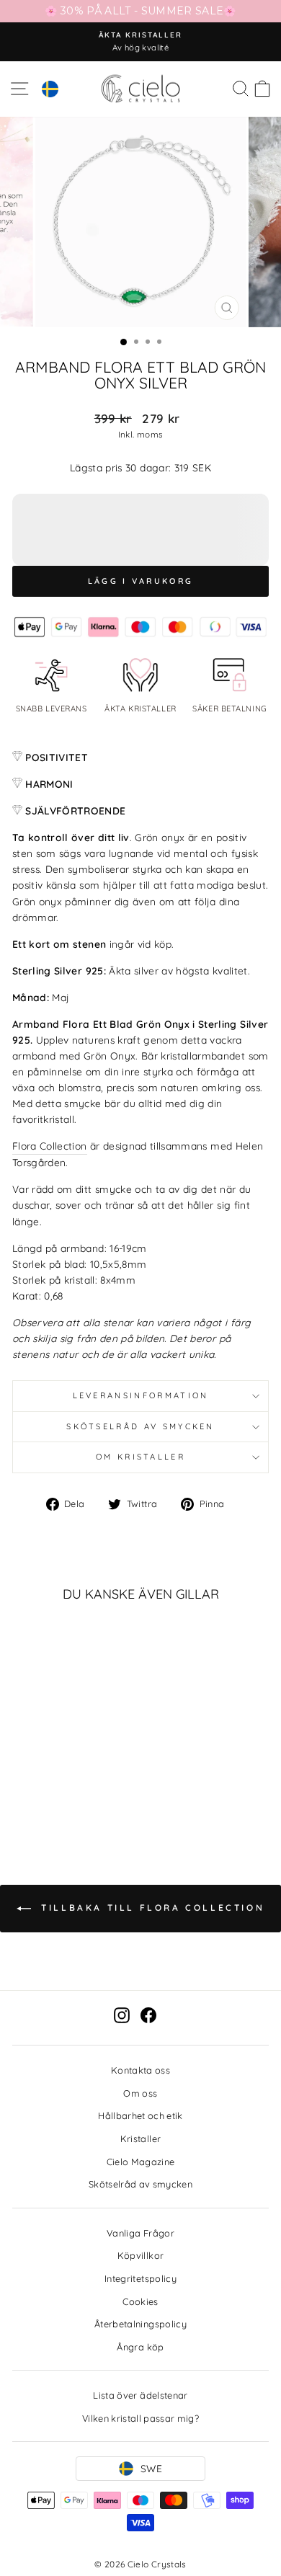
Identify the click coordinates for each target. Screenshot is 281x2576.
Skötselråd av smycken (140, 1426)
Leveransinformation (141, 1395)
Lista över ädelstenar (140, 2395)
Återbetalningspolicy (140, 2324)
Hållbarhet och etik (140, 2115)
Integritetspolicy (140, 2278)
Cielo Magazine (141, 2162)
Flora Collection (50, 1146)
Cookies (140, 2301)
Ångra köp (140, 2347)
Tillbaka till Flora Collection (151, 1907)
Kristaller (140, 2138)
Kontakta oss (140, 2070)
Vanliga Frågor (140, 2233)
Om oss (140, 2093)
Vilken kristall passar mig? (140, 2418)
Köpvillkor (140, 2255)
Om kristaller (140, 1457)
